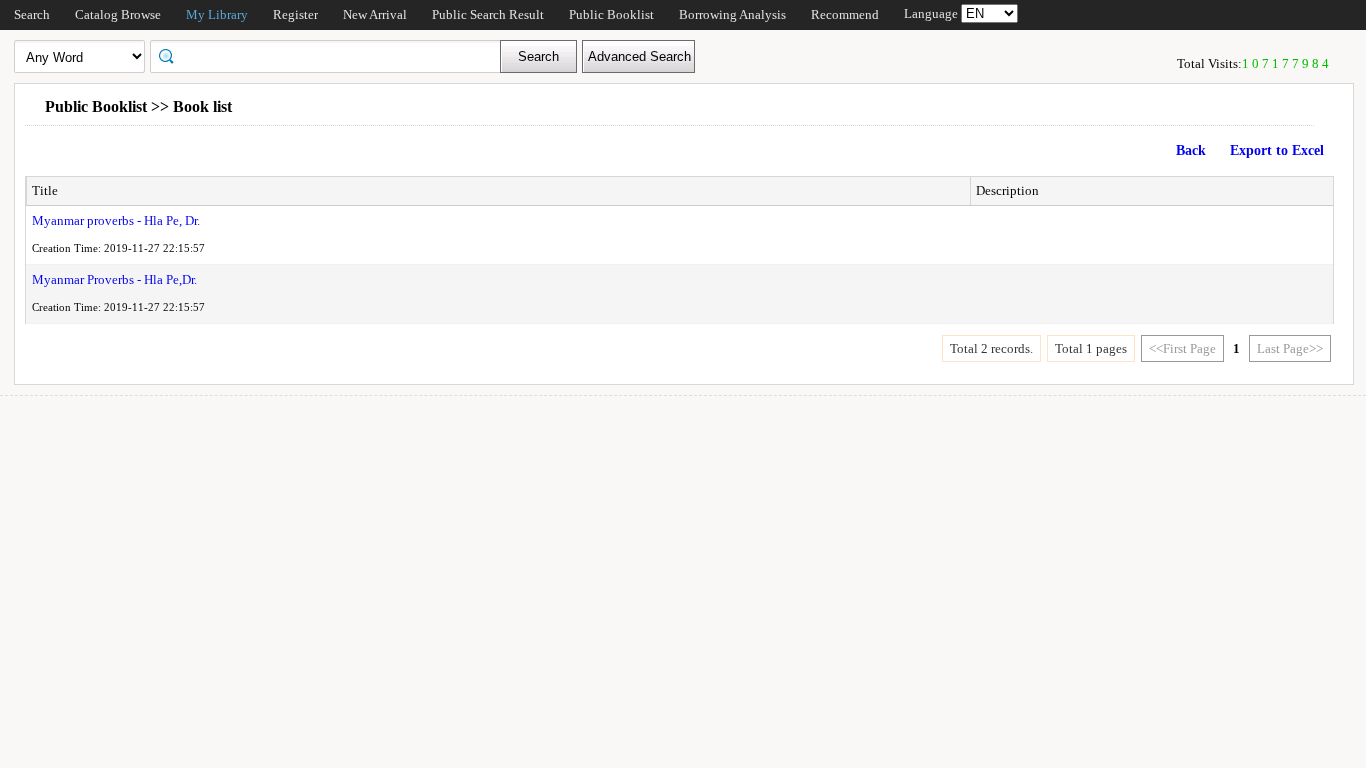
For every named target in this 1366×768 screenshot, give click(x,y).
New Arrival (375, 14)
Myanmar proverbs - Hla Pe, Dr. (116, 220)
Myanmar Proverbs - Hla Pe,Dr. (114, 279)
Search (32, 14)
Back (1191, 150)
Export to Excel (1277, 150)
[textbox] (332, 55)
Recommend (845, 14)
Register (295, 14)
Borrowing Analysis (732, 14)
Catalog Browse (118, 14)
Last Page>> (1290, 348)
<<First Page (1182, 348)
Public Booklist (611, 14)
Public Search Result (488, 14)
